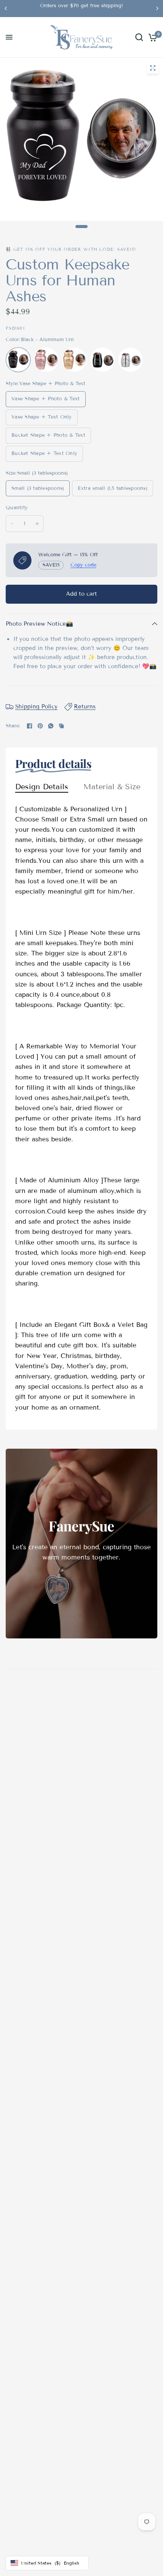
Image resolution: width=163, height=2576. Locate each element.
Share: (13, 726)
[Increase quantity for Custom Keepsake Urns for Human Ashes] (37, 524)
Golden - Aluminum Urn (74, 360)
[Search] (139, 37)
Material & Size (112, 787)
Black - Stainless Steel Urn (102, 360)
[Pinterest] (40, 726)
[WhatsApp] (51, 726)
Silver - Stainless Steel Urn (130, 360)
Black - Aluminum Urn (18, 360)
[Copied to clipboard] (61, 726)
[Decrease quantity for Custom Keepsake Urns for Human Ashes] (12, 524)
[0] (151, 37)
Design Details (42, 787)
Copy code (83, 565)
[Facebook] (30, 726)
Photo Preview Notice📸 (39, 624)
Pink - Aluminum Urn (46, 360)
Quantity (17, 508)
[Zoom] (153, 68)
